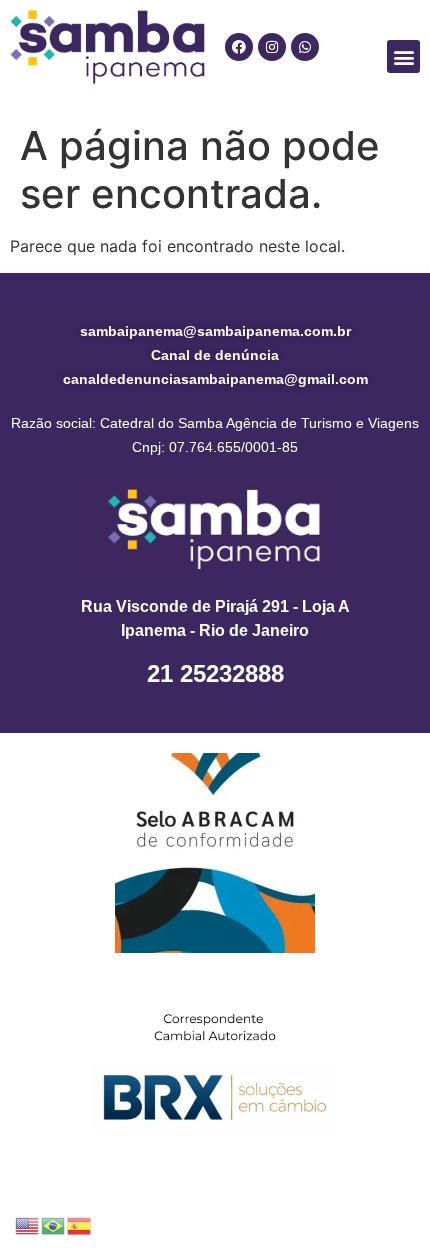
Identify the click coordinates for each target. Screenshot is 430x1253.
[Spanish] (80, 1224)
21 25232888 (215, 673)
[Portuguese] (54, 1224)
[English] (28, 1224)
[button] (403, 56)
